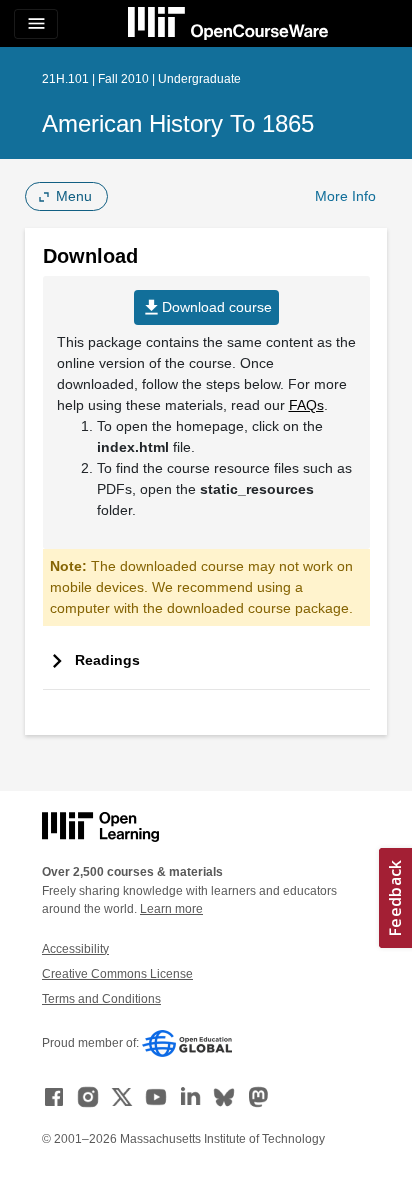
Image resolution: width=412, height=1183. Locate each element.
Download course (206, 307)
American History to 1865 (178, 123)
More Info (345, 196)
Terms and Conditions (101, 999)
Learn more (171, 909)
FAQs (306, 405)
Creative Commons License (117, 974)
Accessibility (75, 949)
